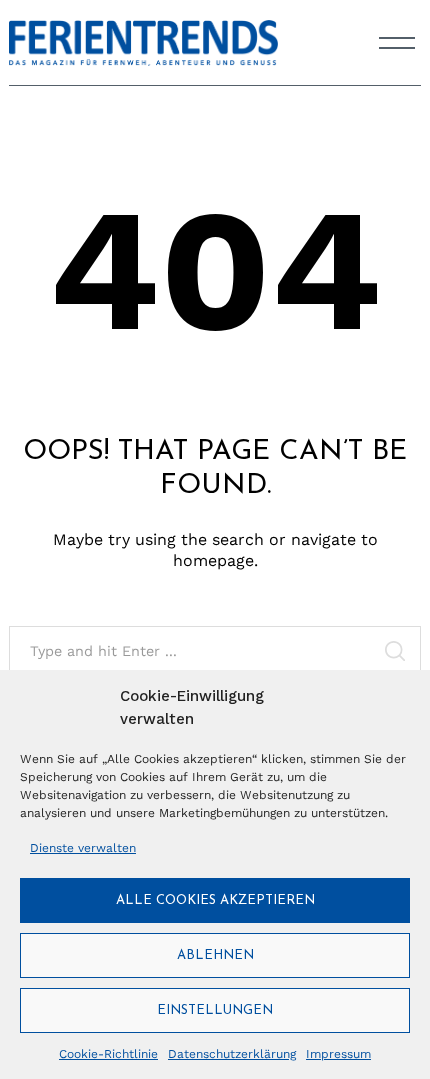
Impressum (338, 1054)
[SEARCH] (395, 651)
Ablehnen (215, 955)
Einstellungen (215, 1010)
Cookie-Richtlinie (108, 1054)
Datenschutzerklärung (232, 1054)
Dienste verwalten (83, 848)
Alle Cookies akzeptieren (215, 900)
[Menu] (397, 43)
